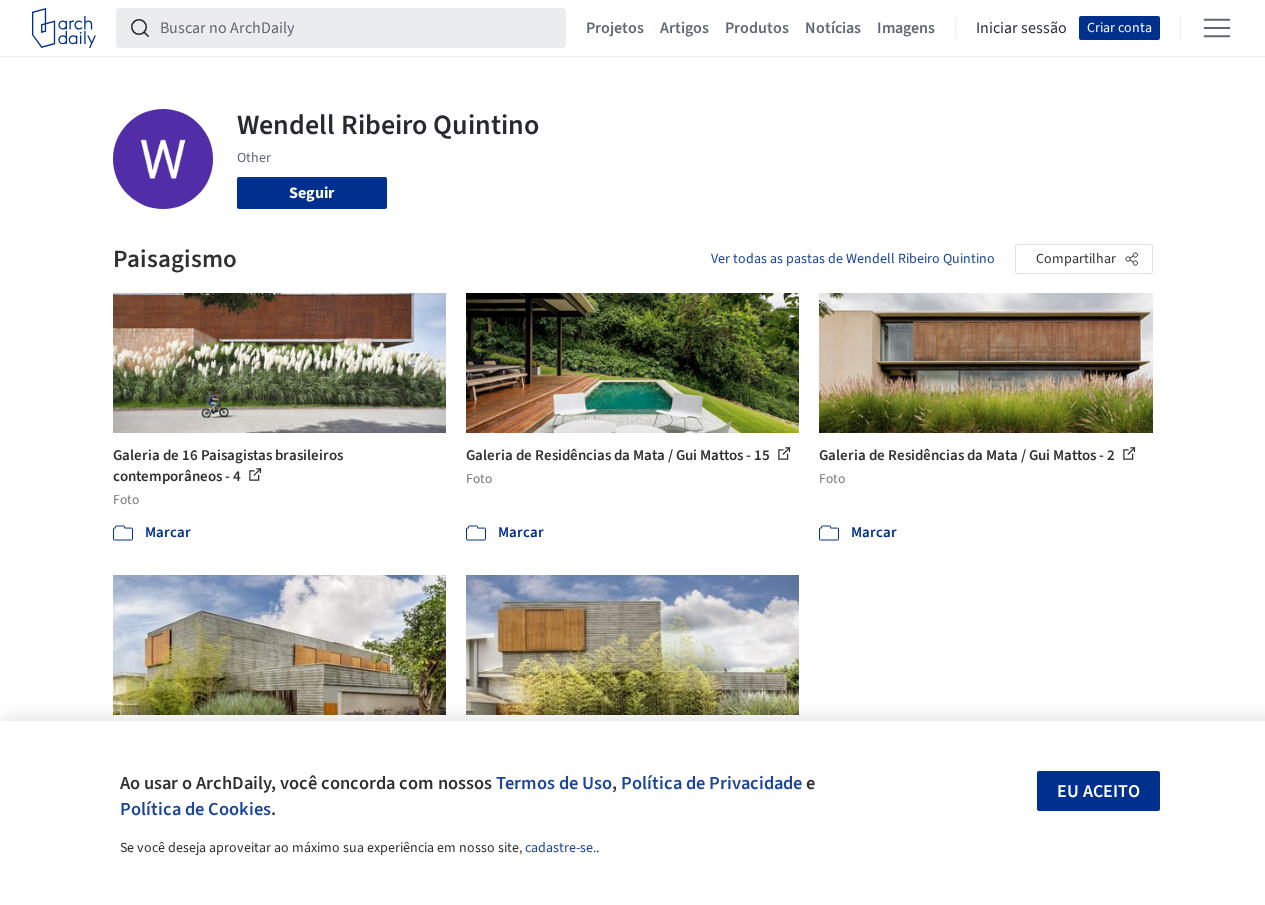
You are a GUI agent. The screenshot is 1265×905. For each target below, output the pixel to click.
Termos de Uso (554, 783)
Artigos (684, 28)
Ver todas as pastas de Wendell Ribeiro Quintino (853, 259)
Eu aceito (1098, 791)
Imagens (906, 28)
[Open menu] (1217, 28)
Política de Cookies (195, 809)
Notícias (833, 28)
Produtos (757, 28)
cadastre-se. (560, 848)
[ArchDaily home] (64, 28)
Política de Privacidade (711, 783)
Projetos (615, 28)
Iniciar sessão (1021, 28)
